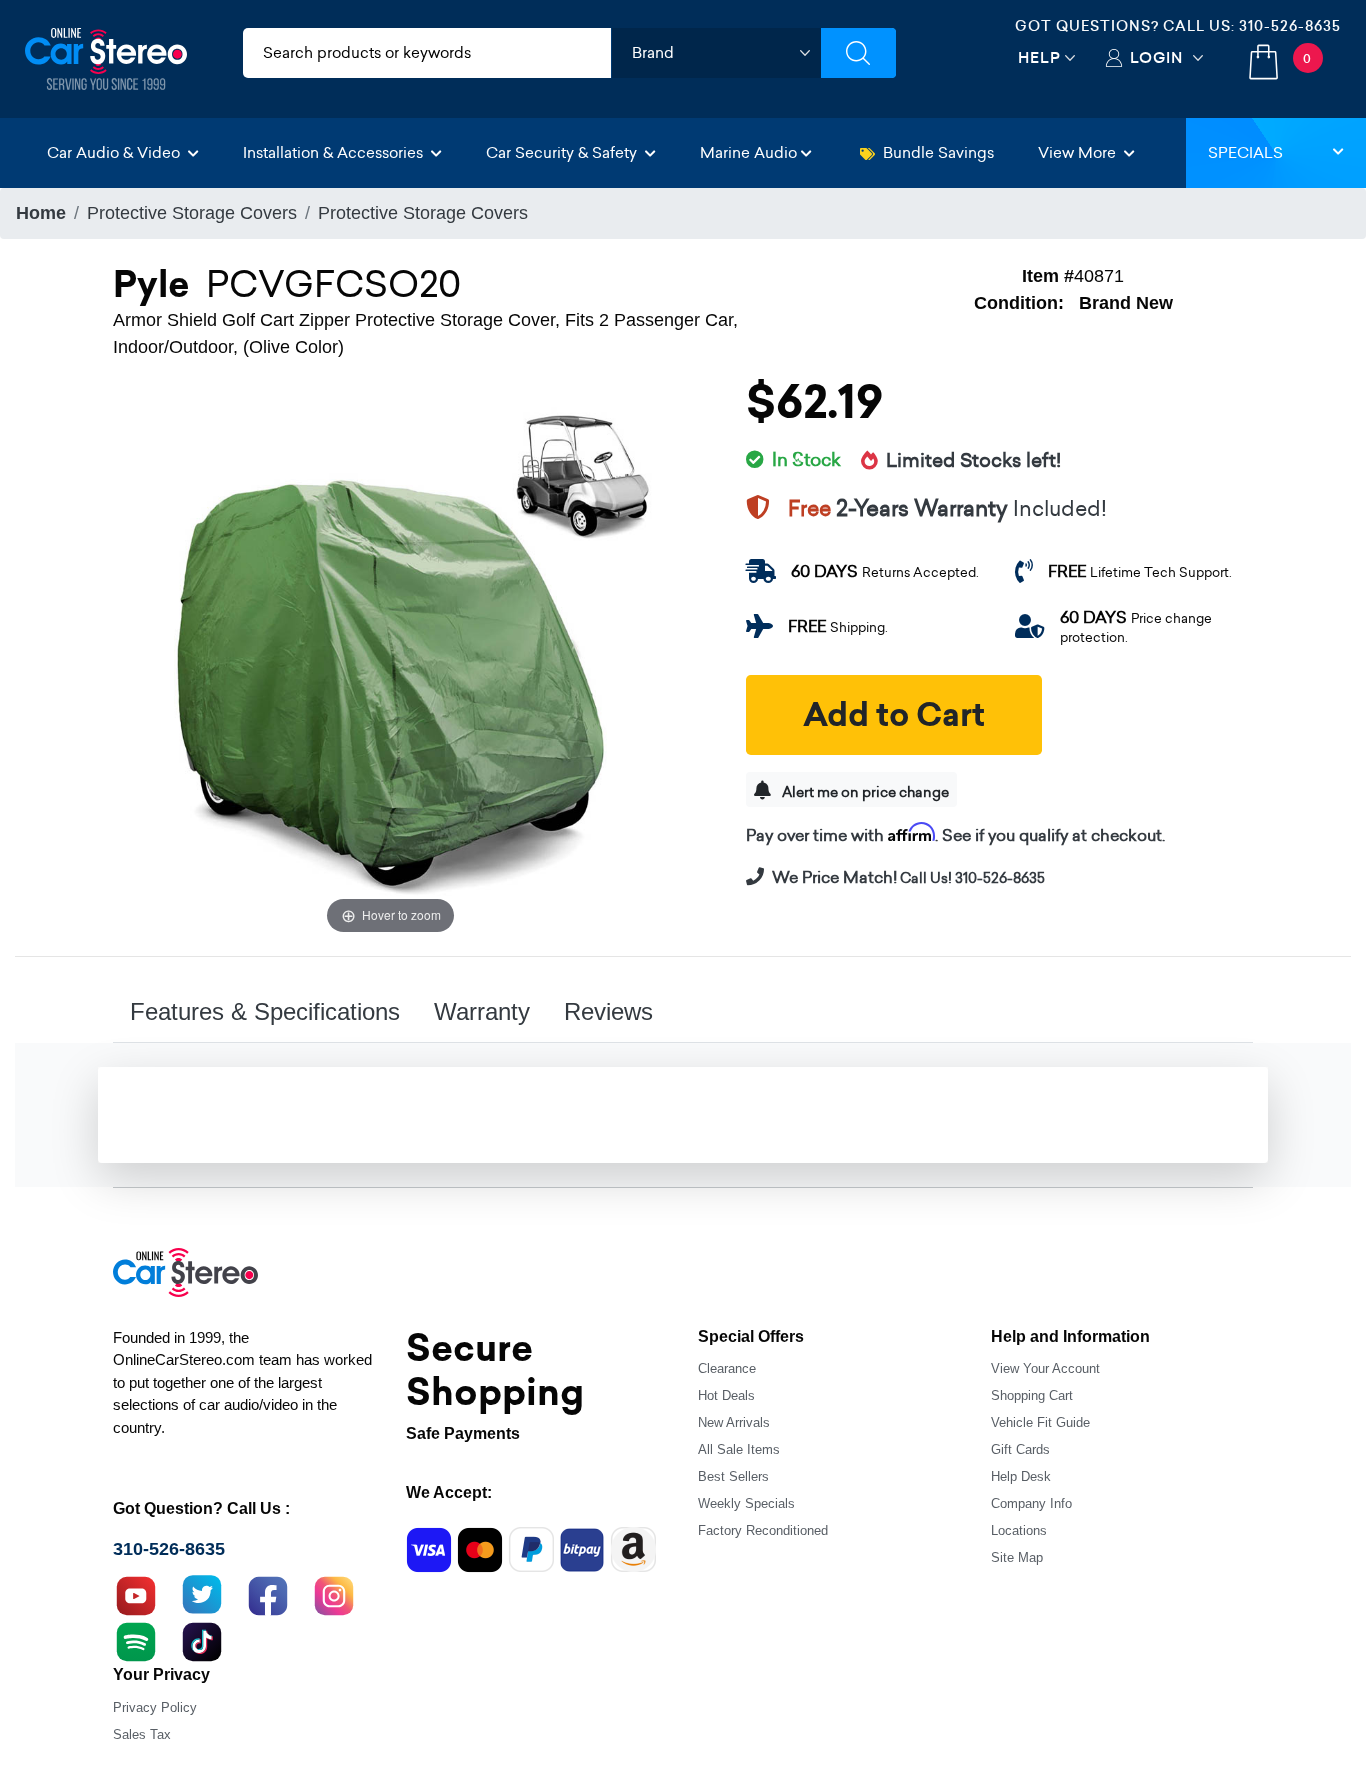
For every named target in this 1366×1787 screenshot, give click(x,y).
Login (1156, 57)
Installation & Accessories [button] (335, 152)
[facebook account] (268, 1594)
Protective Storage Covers (192, 213)
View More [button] (1079, 152)
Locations (1019, 1530)
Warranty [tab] (482, 1011)
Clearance (727, 1368)
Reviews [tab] (608, 1011)
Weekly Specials (746, 1503)
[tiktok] (202, 1640)
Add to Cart (894, 715)
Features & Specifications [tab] (265, 1011)
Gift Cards (1020, 1449)
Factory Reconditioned (763, 1530)
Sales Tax (142, 1734)
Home (41, 213)
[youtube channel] (136, 1594)
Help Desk (1021, 1476)
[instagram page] (334, 1594)
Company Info (1031, 1503)
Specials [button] (1245, 152)
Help (1039, 57)
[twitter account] (202, 1594)
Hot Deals (726, 1395)
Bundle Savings (938, 152)
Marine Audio (748, 152)
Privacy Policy (155, 1707)
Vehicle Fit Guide (1040, 1422)
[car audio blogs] (136, 1640)
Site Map (1017, 1557)
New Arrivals (734, 1422)
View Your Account (1045, 1368)
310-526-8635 (1290, 26)
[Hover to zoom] (390, 661)
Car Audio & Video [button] (115, 152)
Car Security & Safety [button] (563, 152)
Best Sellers (733, 1476)
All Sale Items (739, 1449)
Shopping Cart (1032, 1395)
